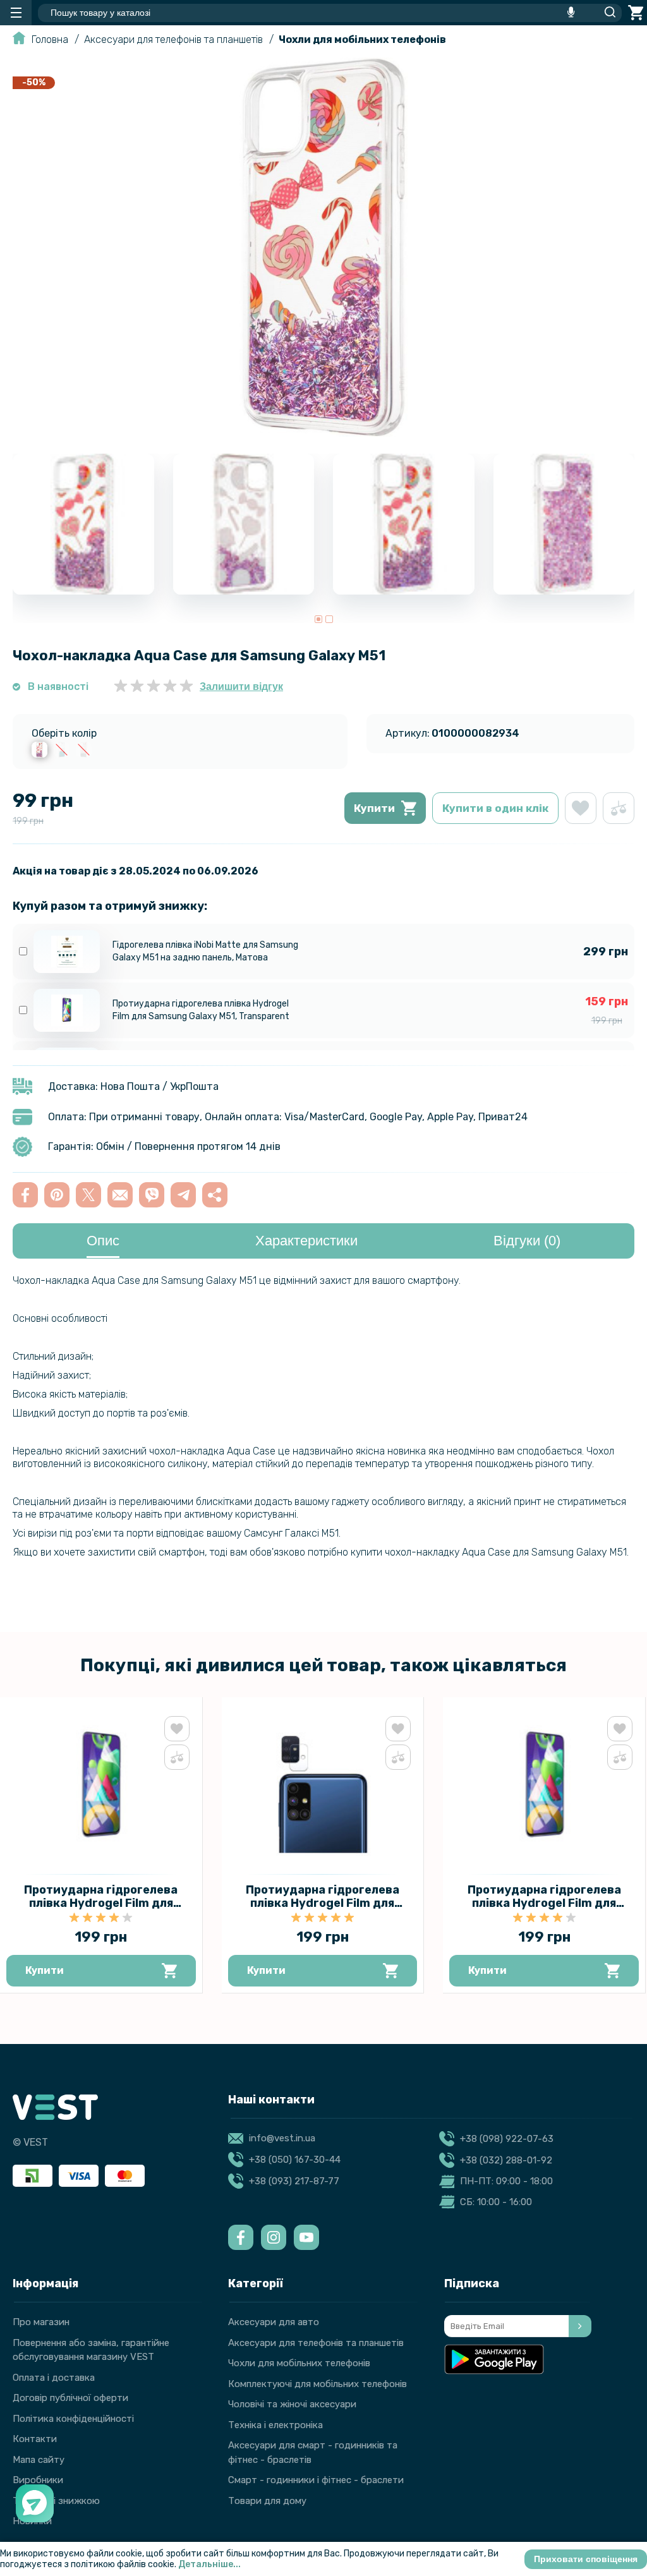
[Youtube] (306, 2237)
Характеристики (306, 1241)
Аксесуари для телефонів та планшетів (173, 39)
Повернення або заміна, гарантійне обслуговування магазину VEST (91, 2350)
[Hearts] (84, 750)
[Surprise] (62, 750)
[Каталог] (16, 13)
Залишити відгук (241, 686)
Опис (103, 1241)
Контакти (35, 2439)
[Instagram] (274, 2237)
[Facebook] (241, 2237)
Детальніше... (209, 2564)
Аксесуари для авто (274, 2322)
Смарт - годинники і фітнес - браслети (316, 2480)
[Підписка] (580, 2326)
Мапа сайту (39, 2460)
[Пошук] (607, 13)
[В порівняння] (619, 808)
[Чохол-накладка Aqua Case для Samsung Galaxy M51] (323, 433)
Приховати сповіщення (586, 2559)
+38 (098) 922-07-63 (507, 2139)
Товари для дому (267, 2501)
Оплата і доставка (54, 2378)
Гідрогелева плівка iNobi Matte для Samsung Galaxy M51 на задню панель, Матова (205, 951)
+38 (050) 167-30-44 (295, 2160)
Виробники (38, 2480)
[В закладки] (581, 808)
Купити (374, 808)
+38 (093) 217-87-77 (294, 2181)
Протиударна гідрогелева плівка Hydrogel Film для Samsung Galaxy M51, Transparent (201, 1010)
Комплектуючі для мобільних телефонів (317, 2384)
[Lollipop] (39, 750)
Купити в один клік (495, 808)
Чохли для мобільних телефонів (362, 39)
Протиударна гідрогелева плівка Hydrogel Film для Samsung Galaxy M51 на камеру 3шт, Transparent (322, 1910)
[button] (318, 619)
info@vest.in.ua (282, 2138)
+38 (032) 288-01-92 (506, 2160)
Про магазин (41, 2322)
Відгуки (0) (527, 1241)
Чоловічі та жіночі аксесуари (292, 2404)
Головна (50, 39)
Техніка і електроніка (275, 2425)
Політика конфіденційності (73, 2419)
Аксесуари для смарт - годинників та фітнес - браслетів (313, 2452)
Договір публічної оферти (70, 2398)
